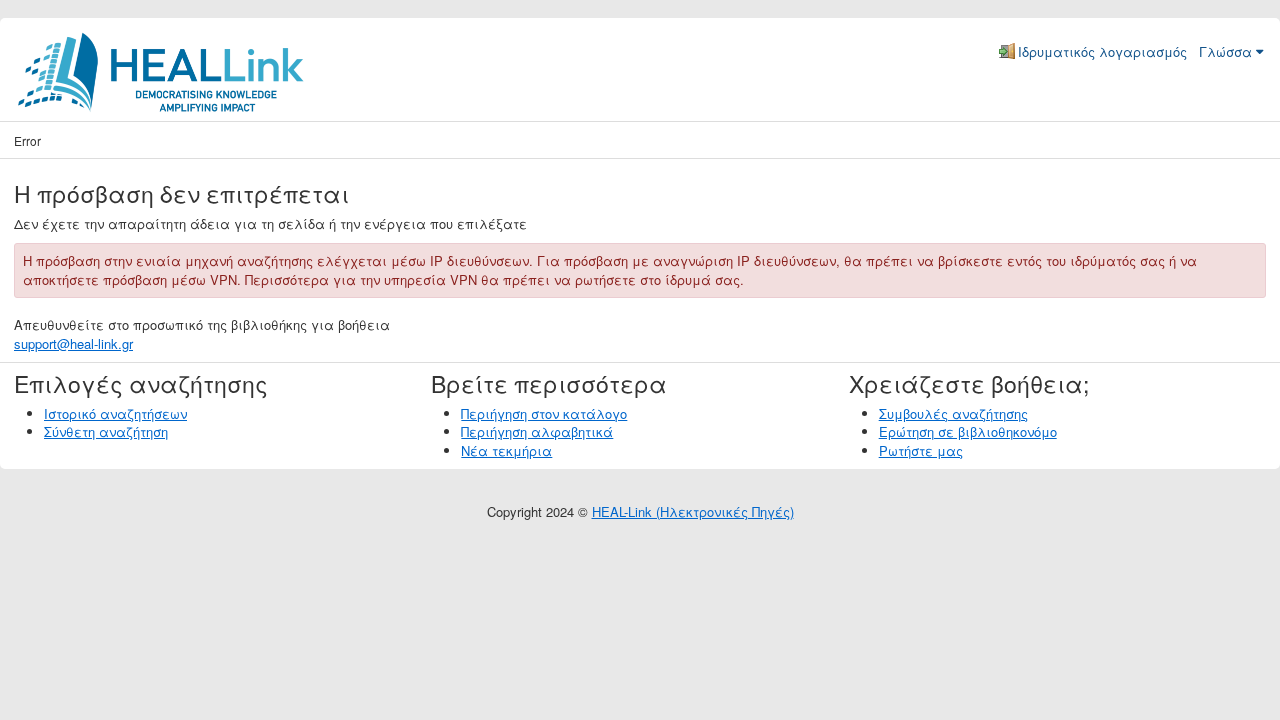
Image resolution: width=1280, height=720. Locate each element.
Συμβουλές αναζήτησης (953, 413)
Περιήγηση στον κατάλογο (544, 413)
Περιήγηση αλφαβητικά (537, 431)
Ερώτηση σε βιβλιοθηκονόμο (968, 431)
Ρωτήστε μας (921, 450)
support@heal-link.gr (73, 343)
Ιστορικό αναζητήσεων (115, 413)
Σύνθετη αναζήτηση (106, 431)
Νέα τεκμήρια (506, 450)
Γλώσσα (1225, 51)
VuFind (48, 56)
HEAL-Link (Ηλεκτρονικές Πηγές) (693, 511)
